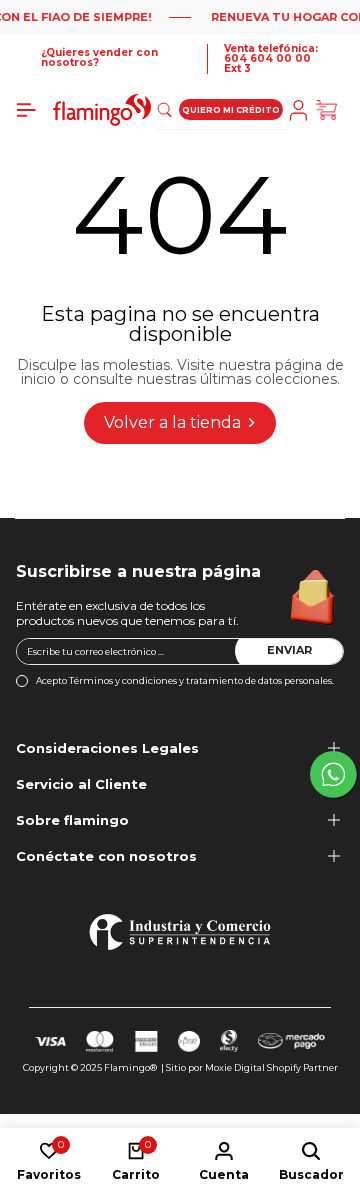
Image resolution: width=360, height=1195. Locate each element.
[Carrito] (330, 110)
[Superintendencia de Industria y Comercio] (180, 932)
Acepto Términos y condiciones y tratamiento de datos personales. (185, 680)
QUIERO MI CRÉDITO (231, 110)
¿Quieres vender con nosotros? (99, 58)
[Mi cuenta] (302, 110)
